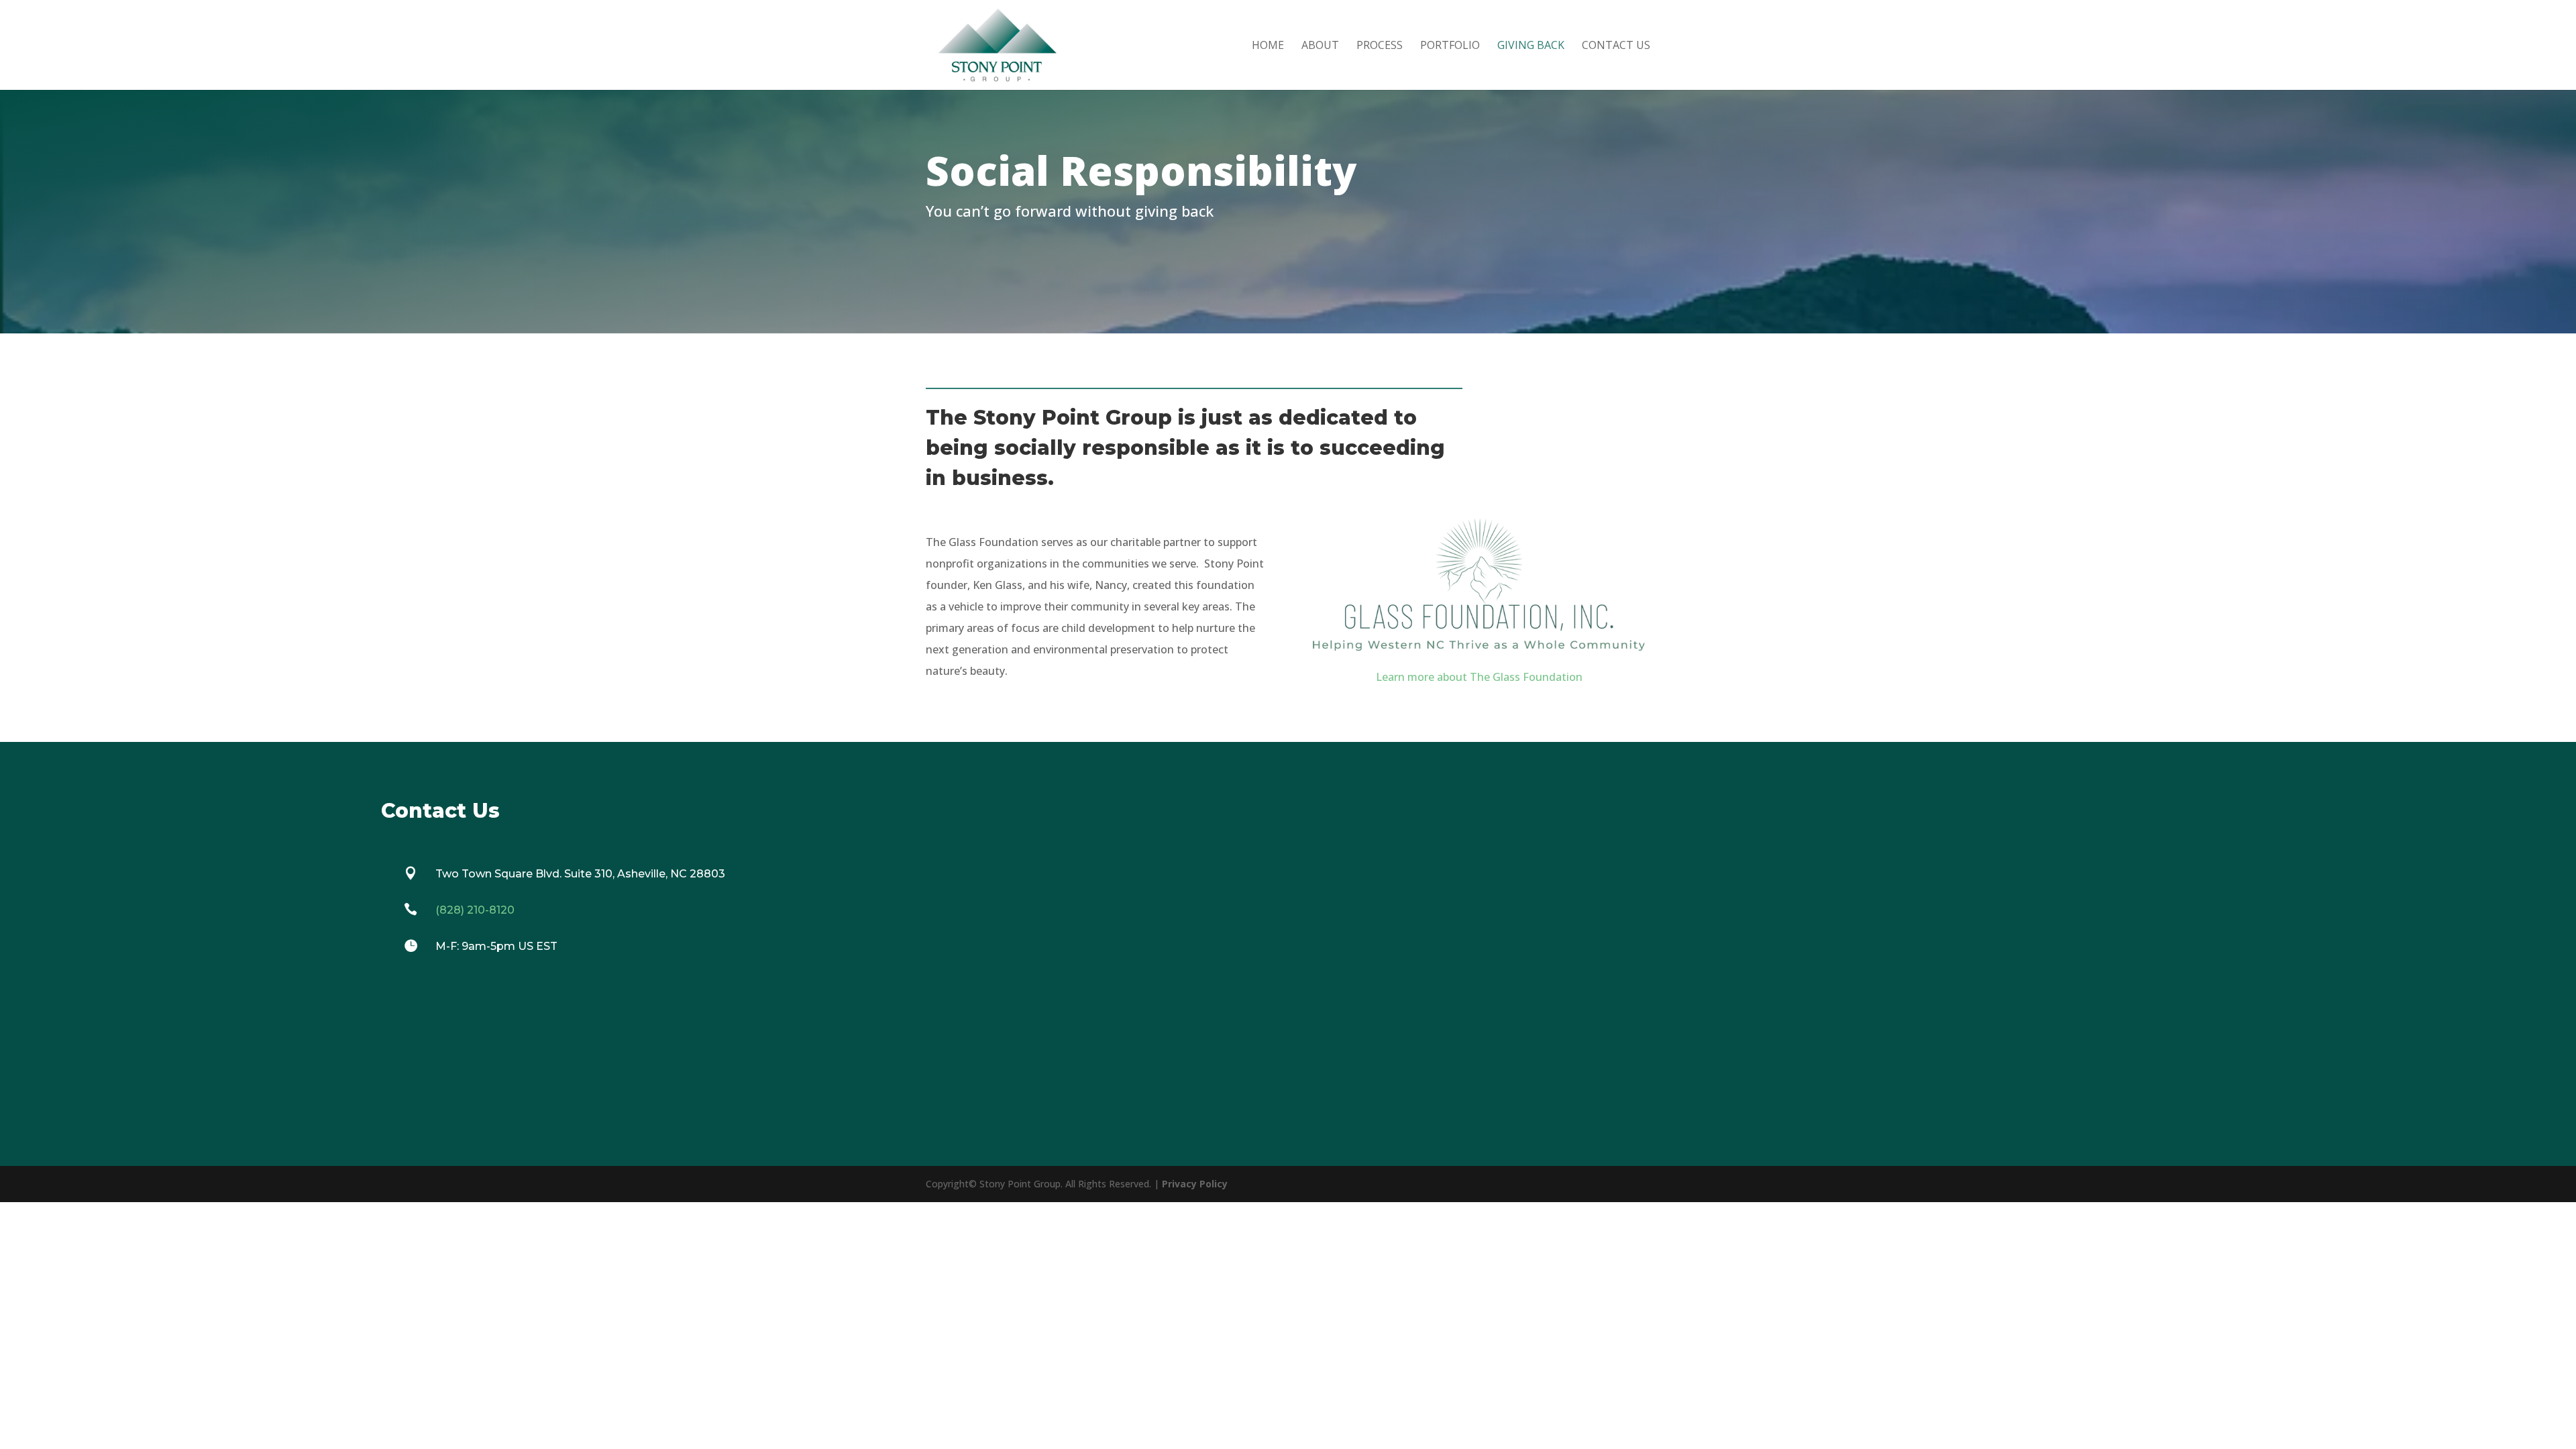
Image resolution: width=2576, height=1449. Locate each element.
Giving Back (1531, 46)
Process (1380, 46)
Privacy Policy (1195, 1184)
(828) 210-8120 (475, 910)
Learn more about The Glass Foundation (1479, 677)
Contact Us (1616, 46)
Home (1268, 46)
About (1320, 46)
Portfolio (1450, 46)
